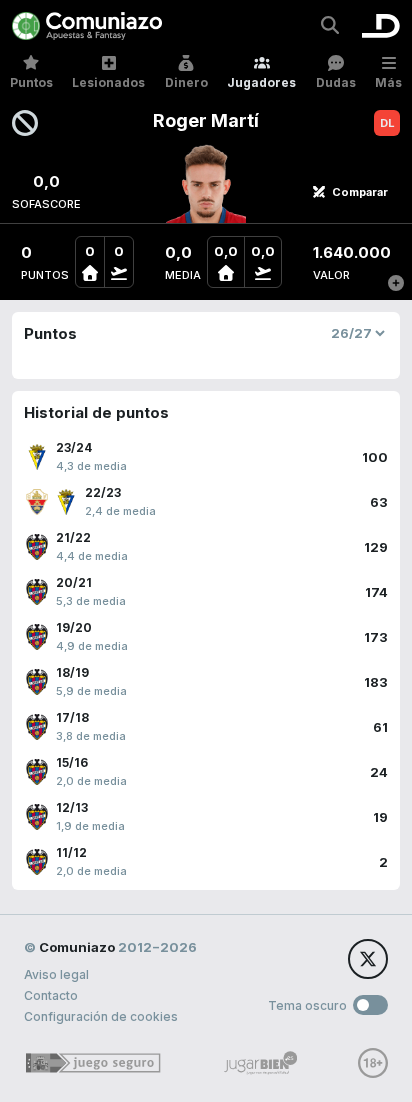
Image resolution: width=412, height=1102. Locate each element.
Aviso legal (56, 974)
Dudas (336, 82)
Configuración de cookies (101, 1016)
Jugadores (261, 82)
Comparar (360, 192)
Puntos (31, 82)
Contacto (51, 995)
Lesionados (108, 82)
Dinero (186, 82)
